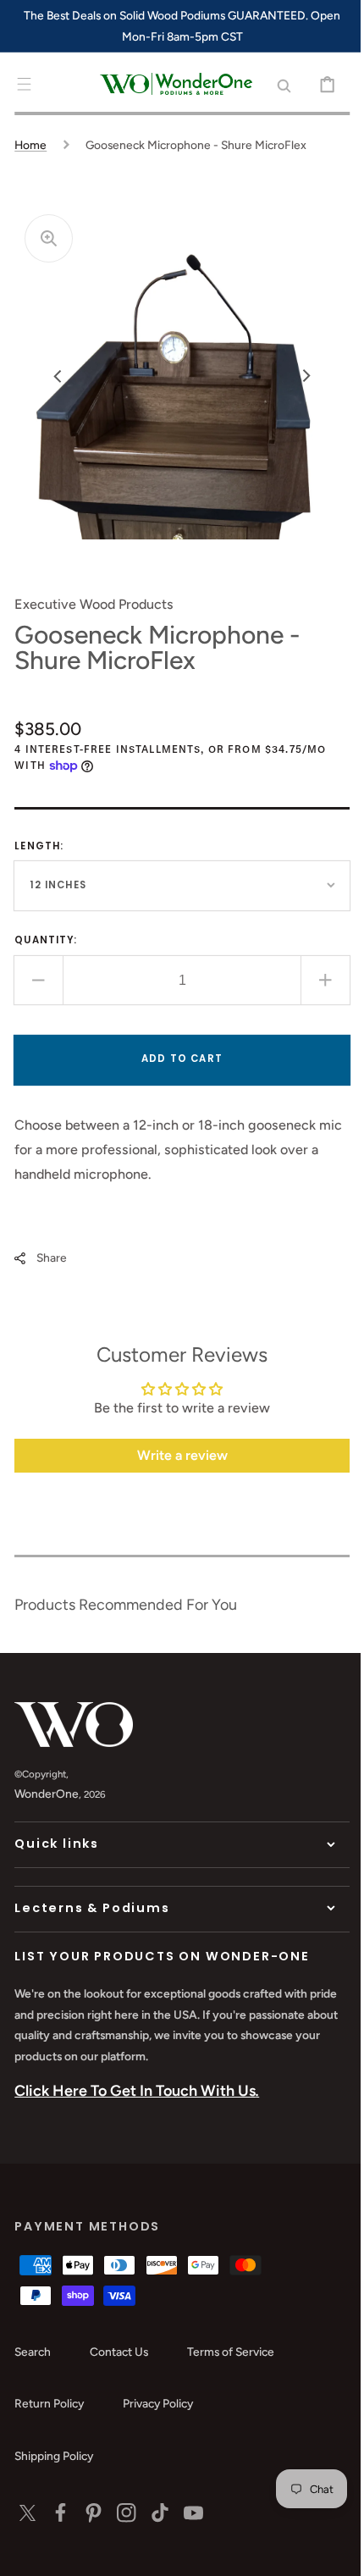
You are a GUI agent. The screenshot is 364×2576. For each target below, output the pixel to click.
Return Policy (49, 2403)
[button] (24, 84)
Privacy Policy (158, 2403)
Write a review (176, 1455)
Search (33, 2352)
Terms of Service (231, 2352)
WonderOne (47, 1794)
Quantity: (46, 940)
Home (30, 145)
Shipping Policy (54, 2456)
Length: (39, 846)
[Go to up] (326, 2551)
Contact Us (119, 2352)
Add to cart (176, 1059)
